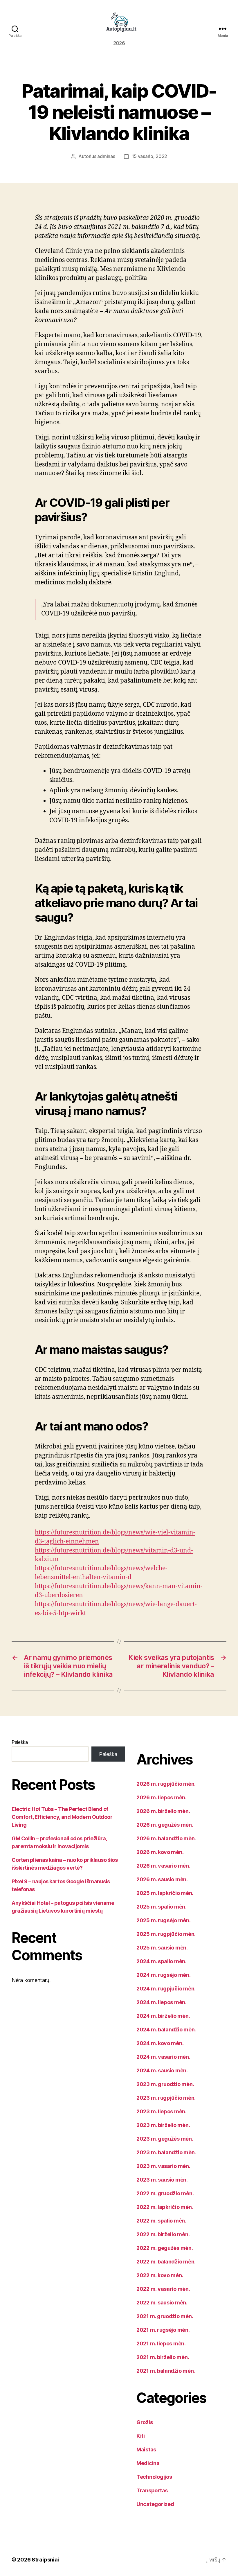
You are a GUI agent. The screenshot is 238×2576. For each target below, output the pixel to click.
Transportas (152, 2490)
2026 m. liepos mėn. (162, 1797)
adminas (106, 156)
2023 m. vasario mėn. (163, 2166)
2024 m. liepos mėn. (162, 2002)
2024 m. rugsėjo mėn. (164, 1975)
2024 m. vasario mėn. (163, 2057)
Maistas (146, 2450)
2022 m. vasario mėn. (163, 2289)
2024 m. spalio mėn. (162, 1961)
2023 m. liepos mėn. (162, 2111)
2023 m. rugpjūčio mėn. (166, 2098)
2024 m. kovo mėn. (160, 2043)
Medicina (148, 2463)
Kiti (141, 2436)
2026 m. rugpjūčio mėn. (166, 1784)
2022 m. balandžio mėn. (166, 2262)
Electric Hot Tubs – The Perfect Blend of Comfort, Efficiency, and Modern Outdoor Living (62, 1817)
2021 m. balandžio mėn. (166, 2371)
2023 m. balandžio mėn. (166, 2152)
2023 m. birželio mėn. (163, 2125)
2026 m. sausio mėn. (162, 1879)
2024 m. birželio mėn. (163, 2016)
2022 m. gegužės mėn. (165, 2248)
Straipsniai (45, 2560)
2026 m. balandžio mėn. (166, 1838)
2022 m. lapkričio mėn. (165, 2207)
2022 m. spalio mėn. (161, 2221)
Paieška (20, 1742)
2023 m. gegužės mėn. (165, 2139)
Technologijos (154, 2477)
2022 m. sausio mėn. (162, 2303)
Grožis (145, 2422)
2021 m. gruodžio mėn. (165, 2316)
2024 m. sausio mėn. (162, 2070)
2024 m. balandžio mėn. (166, 2030)
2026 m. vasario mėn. (163, 1866)
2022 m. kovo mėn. (160, 2275)
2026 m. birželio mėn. (163, 1811)
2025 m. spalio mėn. (162, 1907)
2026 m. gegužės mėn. (165, 1825)
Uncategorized (155, 2504)
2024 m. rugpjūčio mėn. (166, 1989)
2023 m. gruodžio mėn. (165, 2084)
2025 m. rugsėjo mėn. (164, 1920)
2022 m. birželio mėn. (163, 2234)
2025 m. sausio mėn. (162, 1948)
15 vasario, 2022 (150, 156)
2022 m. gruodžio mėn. (165, 2193)
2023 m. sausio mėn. (162, 2180)
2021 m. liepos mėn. (161, 2343)
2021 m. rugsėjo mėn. (163, 2330)
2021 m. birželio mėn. (163, 2357)
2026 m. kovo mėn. (160, 1852)
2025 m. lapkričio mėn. (165, 1893)
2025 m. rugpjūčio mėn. (166, 1934)
